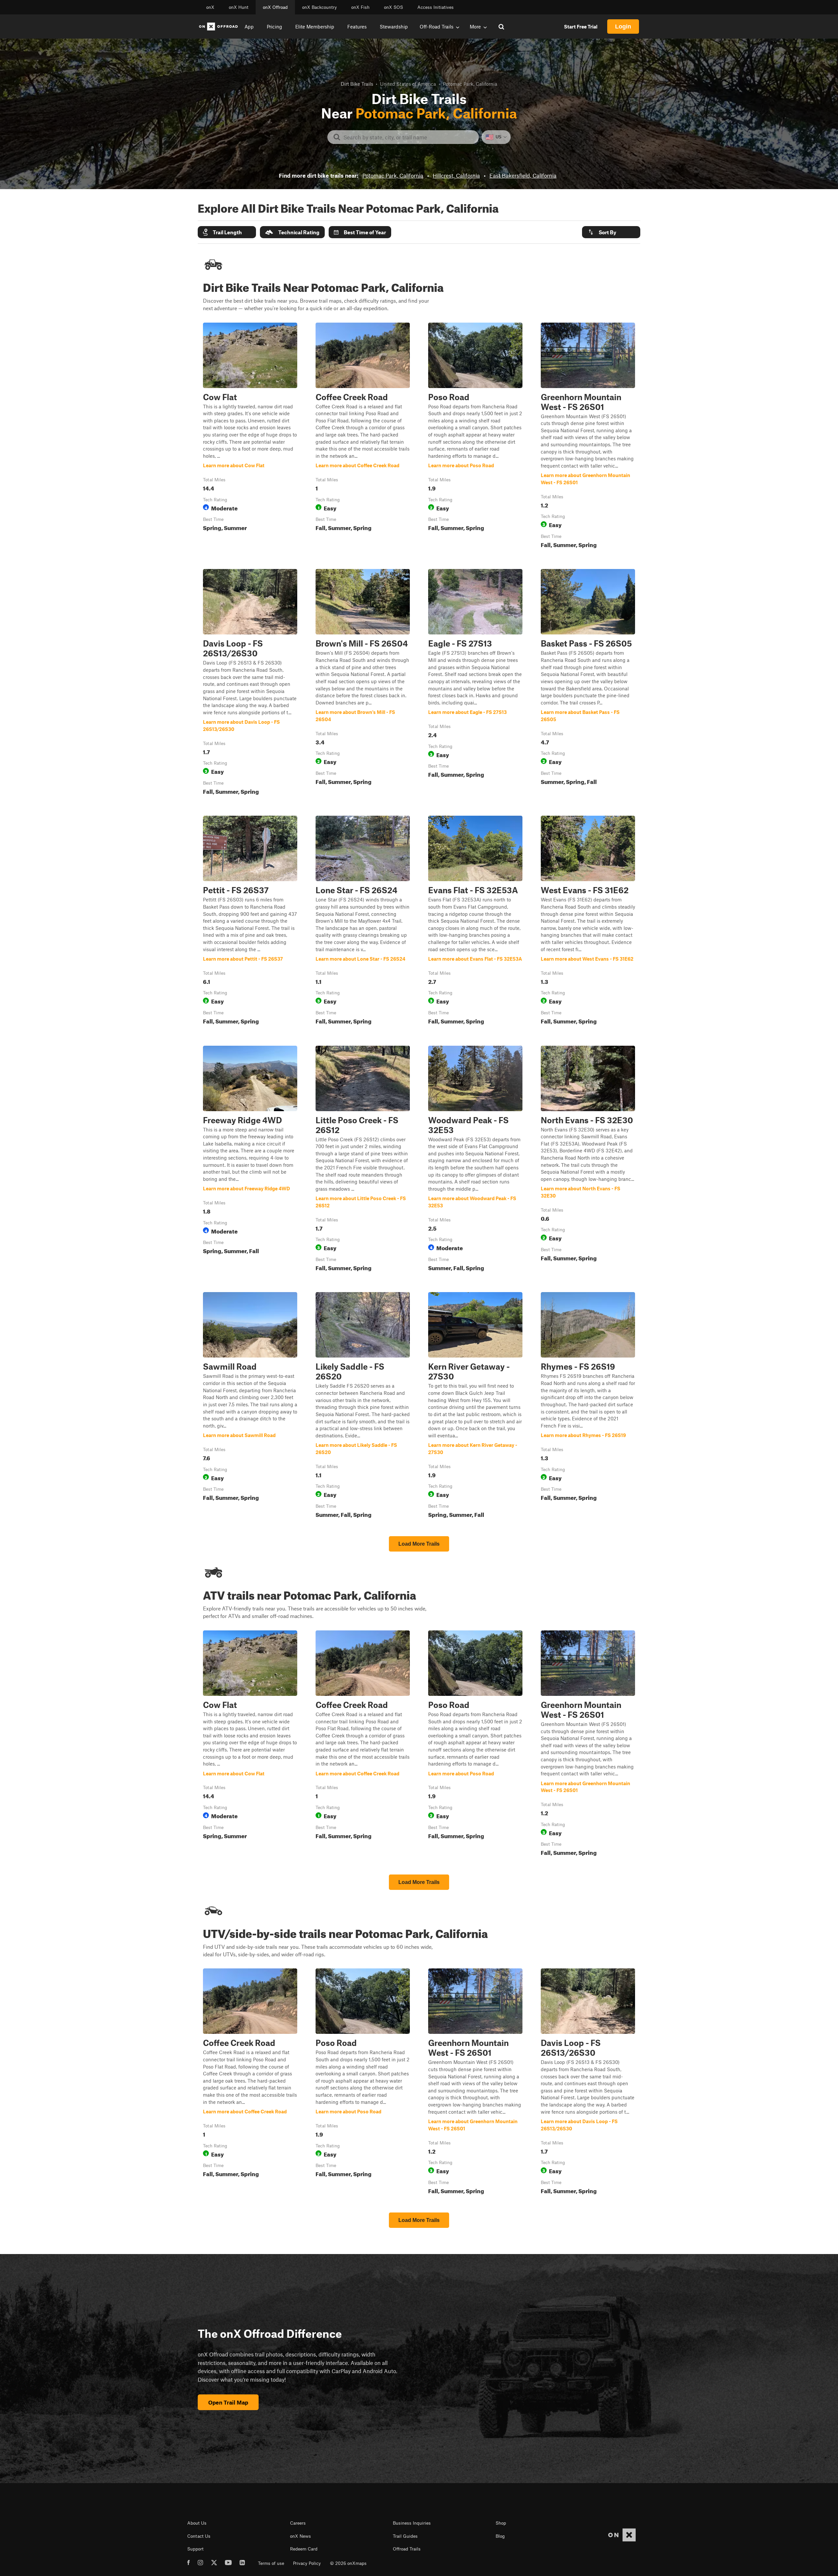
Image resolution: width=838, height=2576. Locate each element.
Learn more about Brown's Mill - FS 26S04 (363, 683)
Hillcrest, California (456, 175)
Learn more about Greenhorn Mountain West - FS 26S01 (588, 437)
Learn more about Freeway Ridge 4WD (250, 1160)
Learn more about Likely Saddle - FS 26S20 (363, 1406)
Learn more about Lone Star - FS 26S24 (363, 921)
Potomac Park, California (393, 175)
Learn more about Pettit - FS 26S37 (250, 921)
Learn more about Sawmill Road (250, 1406)
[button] (227, 232)
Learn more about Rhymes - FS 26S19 (588, 1406)
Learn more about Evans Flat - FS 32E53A (475, 921)
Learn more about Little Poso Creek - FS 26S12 (363, 1160)
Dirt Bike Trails (357, 84)
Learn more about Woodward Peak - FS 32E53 (475, 1160)
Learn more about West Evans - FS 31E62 (588, 921)
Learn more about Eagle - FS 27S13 (475, 683)
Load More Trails (419, 1544)
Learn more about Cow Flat (250, 437)
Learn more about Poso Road (475, 437)
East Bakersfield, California (523, 175)
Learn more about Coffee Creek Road (363, 437)
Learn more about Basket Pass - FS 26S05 (588, 683)
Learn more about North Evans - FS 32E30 (588, 1160)
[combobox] (408, 137)
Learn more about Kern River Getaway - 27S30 (475, 1406)
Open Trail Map (228, 2402)
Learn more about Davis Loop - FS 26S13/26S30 (250, 683)
